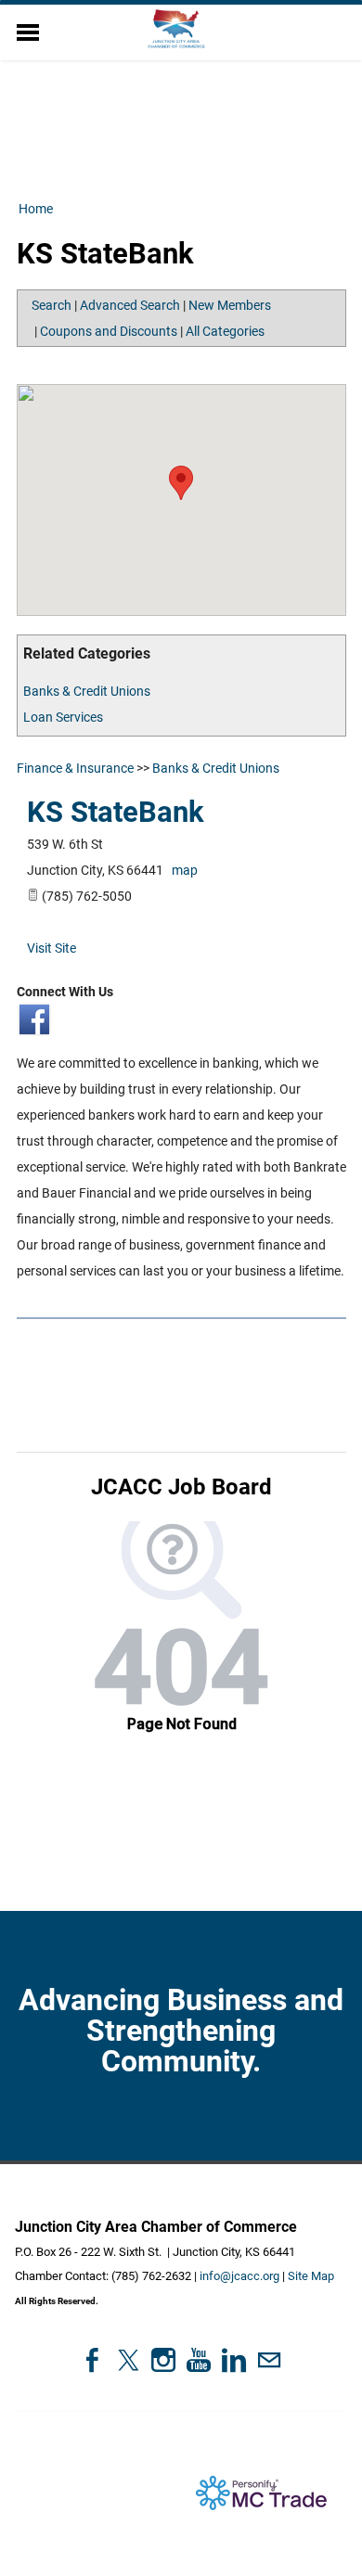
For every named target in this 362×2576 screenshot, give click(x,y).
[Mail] (269, 2360)
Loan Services (63, 717)
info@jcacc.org (239, 2276)
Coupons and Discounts (109, 331)
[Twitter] (128, 2360)
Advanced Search (130, 305)
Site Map (311, 2276)
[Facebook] (93, 2360)
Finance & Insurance (75, 768)
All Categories (225, 331)
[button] (181, 483)
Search (52, 305)
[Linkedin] (234, 2360)
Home (36, 209)
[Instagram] (163, 2360)
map (185, 870)
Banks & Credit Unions (87, 691)
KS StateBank (116, 812)
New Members (230, 305)
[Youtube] (199, 2360)
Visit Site (52, 948)
